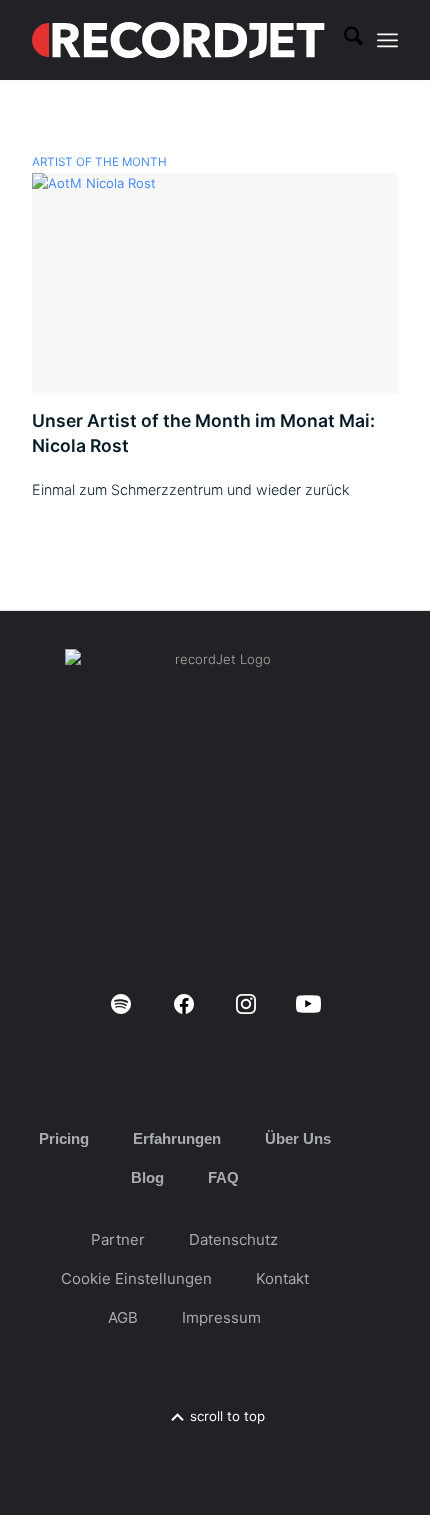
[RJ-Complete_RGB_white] (178, 40)
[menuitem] (343, 40)
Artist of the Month (99, 162)
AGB (123, 1317)
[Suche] (343, 40)
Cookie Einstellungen (136, 1278)
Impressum (221, 1317)
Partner (118, 1239)
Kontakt (282, 1278)
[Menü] (387, 40)
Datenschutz (233, 1239)
